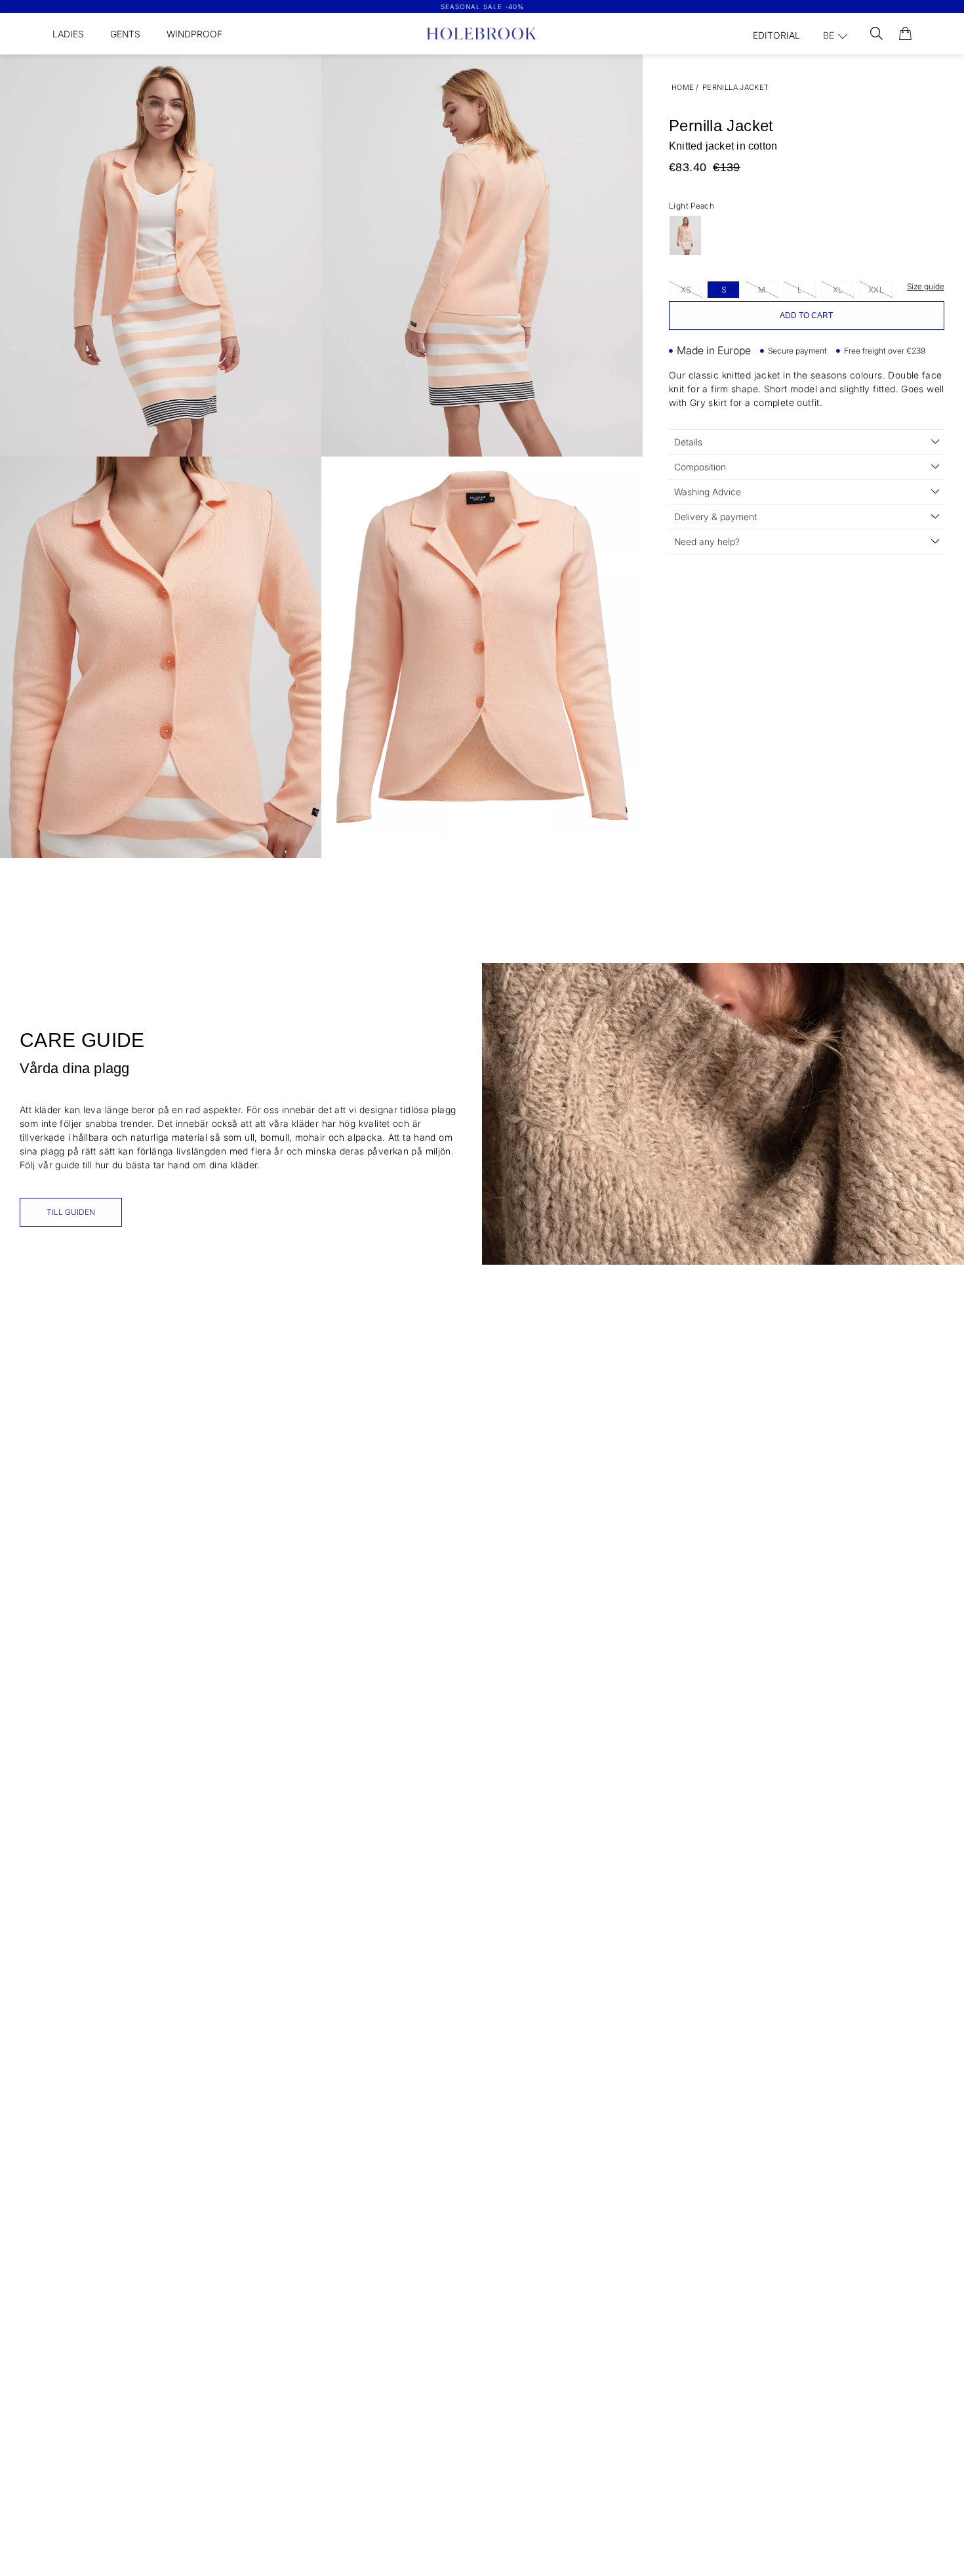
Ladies (68, 34)
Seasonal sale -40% (482, 7)
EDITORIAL (776, 35)
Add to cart (806, 316)
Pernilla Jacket (736, 87)
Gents (125, 34)
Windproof (194, 34)
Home (683, 87)
